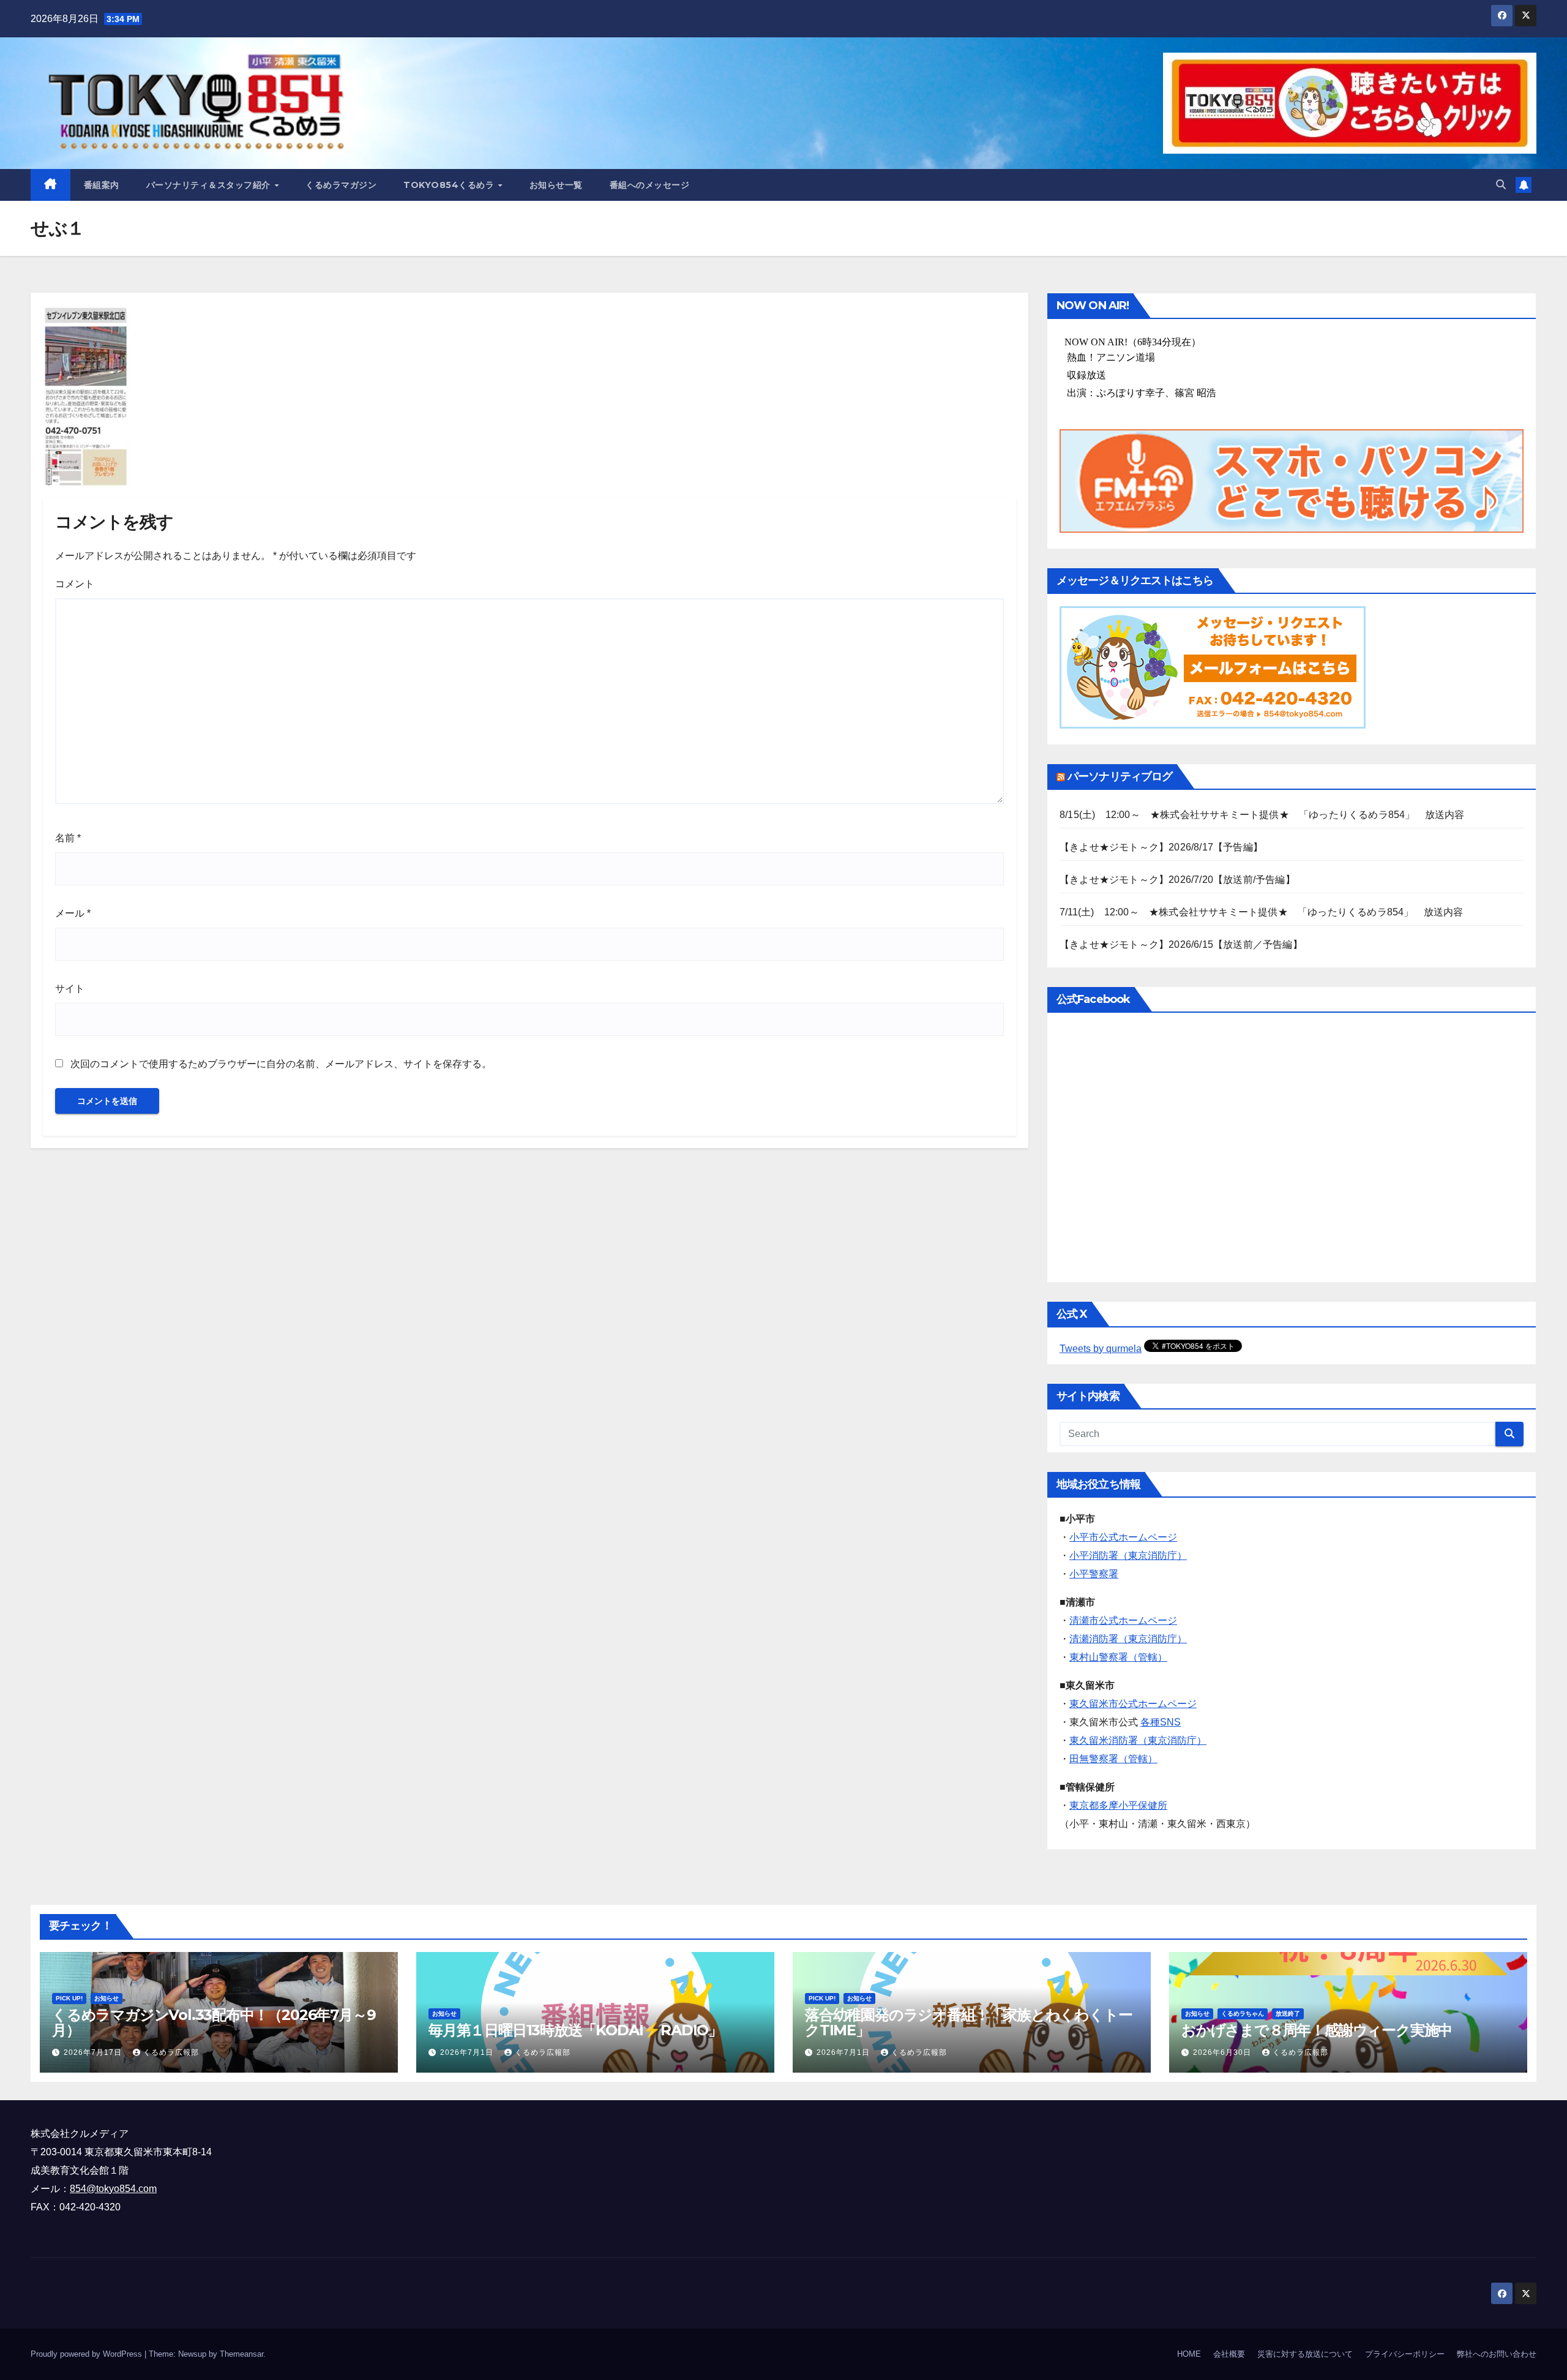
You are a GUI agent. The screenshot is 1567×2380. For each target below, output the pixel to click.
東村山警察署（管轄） (1118, 1657)
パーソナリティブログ (1120, 776)
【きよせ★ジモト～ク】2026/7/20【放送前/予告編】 (1177, 880)
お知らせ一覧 (556, 185)
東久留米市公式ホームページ (1133, 1704)
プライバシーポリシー (1405, 2354)
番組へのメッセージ (650, 185)
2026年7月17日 (94, 2052)
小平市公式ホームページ (1123, 1537)
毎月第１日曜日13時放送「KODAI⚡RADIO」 (575, 2030)
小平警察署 (1094, 1574)
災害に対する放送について (1305, 2354)
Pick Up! (69, 1998)
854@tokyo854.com (113, 2189)
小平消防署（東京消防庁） (1128, 1556)
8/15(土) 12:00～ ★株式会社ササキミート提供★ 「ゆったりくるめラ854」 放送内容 (1262, 815)
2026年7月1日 (468, 2052)
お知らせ (107, 1998)
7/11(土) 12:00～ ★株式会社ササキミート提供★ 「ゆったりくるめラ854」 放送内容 (1262, 912)
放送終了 (1288, 2014)
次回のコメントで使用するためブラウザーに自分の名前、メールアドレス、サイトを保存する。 (281, 1064)
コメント (75, 584)
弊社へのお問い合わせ (1497, 2354)
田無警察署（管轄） (1113, 1759)
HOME (1189, 2354)
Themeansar (241, 2354)
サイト (70, 989)
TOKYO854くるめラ (450, 185)
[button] (1501, 185)
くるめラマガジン (341, 185)
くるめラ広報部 (171, 2052)
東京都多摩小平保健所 (1118, 1805)
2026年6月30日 (1223, 2052)
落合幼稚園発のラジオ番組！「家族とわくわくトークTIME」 (968, 2022)
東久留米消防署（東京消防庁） (1138, 1740)
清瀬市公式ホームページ (1123, 1620)
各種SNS (1161, 1722)
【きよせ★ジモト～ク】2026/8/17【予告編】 (1161, 847)
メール (73, 913)
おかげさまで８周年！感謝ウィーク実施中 (1317, 2030)
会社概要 (1229, 2354)
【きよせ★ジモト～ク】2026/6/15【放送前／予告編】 (1181, 944)
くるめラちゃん (1243, 2014)
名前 (68, 838)
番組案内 (102, 185)
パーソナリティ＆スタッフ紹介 (210, 185)
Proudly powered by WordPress (88, 2354)
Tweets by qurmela (1101, 1349)
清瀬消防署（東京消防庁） (1128, 1639)
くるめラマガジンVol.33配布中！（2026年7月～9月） (214, 2022)
